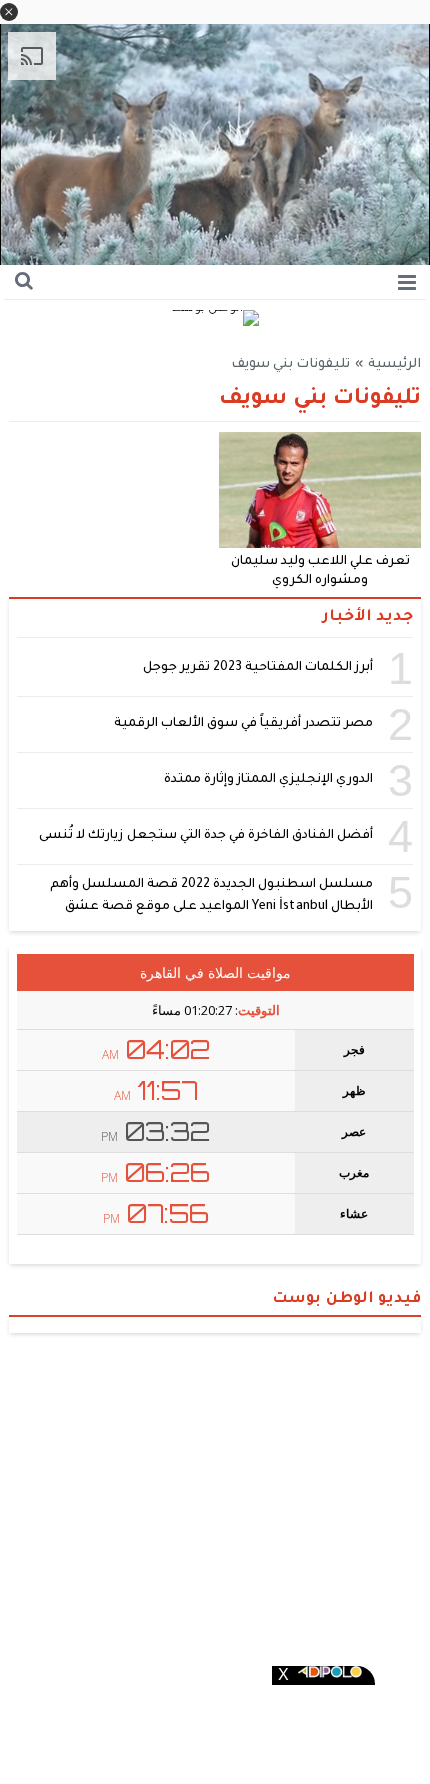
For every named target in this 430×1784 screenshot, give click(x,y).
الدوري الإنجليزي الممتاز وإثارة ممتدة (269, 780)
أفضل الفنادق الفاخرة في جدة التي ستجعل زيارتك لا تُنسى (206, 836)
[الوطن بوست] (215, 319)
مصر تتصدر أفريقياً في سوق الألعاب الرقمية (244, 724)
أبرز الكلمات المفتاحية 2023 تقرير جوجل (258, 668)
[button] (9, 12)
